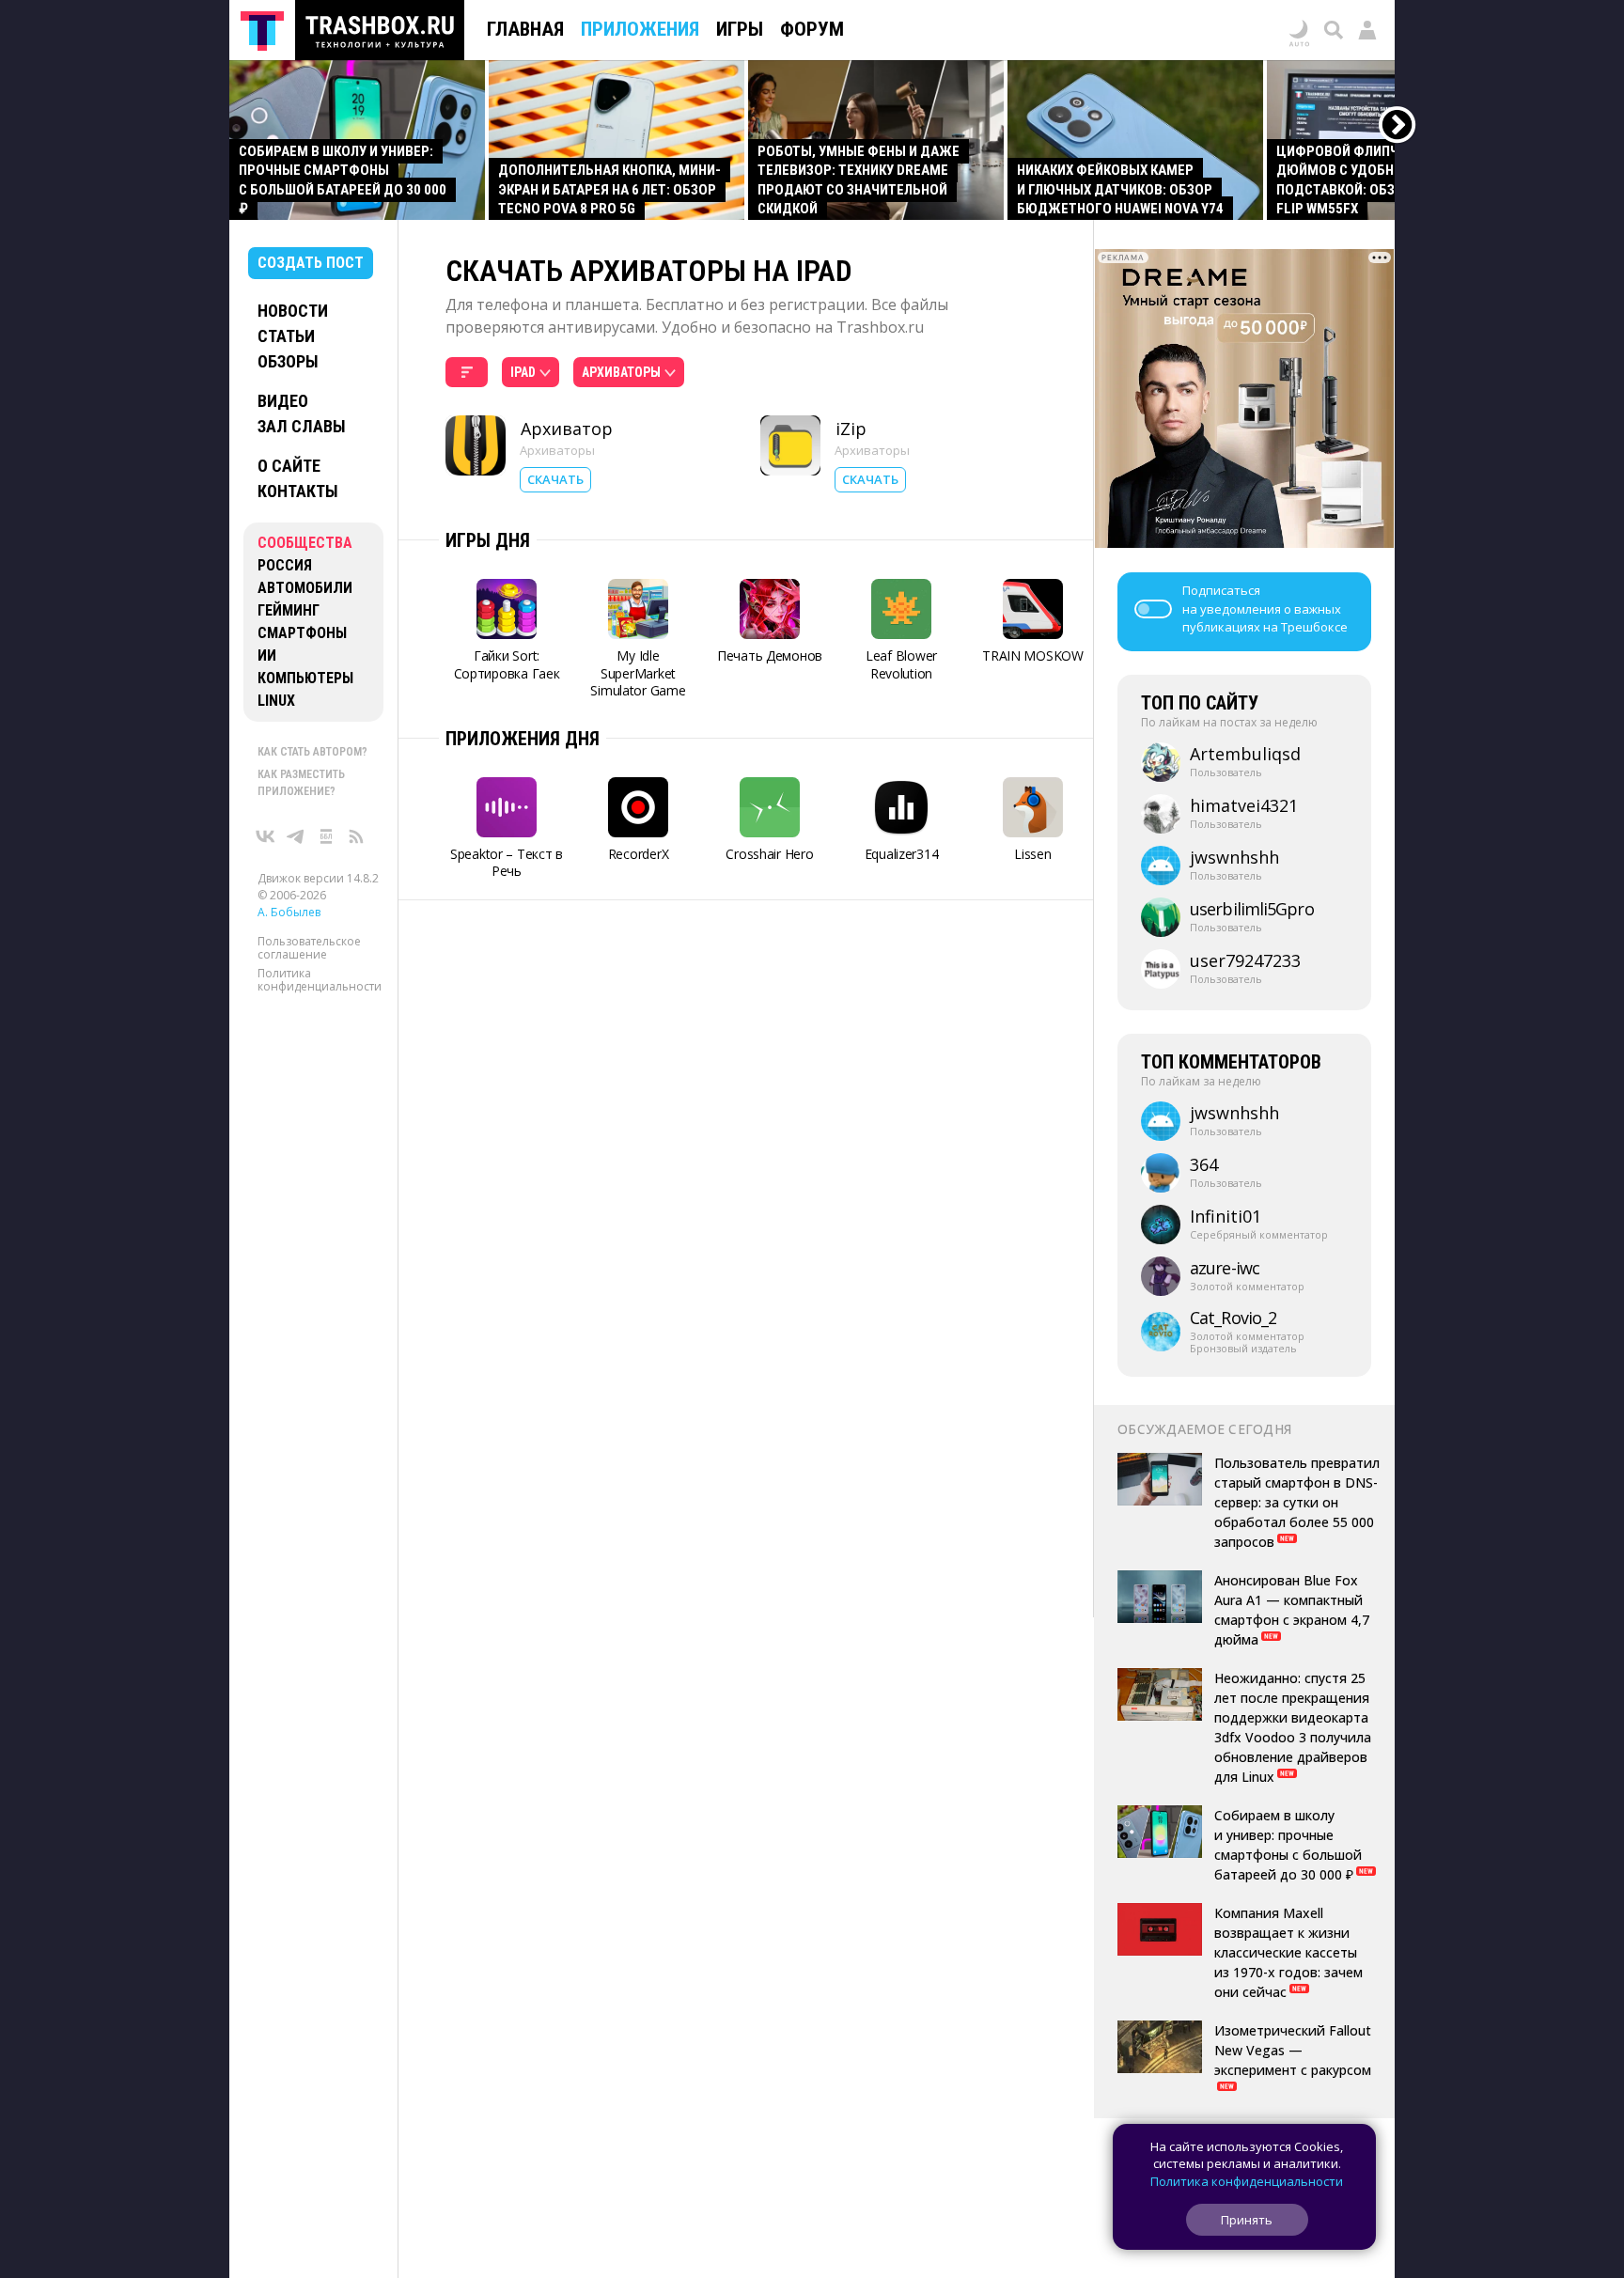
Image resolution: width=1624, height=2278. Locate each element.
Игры (740, 29)
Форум (812, 29)
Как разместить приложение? (301, 783)
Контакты (298, 491)
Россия (285, 565)
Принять (1247, 2220)
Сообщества (305, 543)
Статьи (286, 336)
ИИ (267, 655)
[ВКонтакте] (266, 836)
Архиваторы (557, 450)
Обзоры (288, 361)
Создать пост (311, 263)
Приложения (640, 29)
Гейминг (289, 610)
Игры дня (488, 540)
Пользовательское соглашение (309, 948)
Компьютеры (305, 678)
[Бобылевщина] (326, 836)
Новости (293, 311)
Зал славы (302, 426)
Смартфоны (302, 633)
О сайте (289, 466)
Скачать (555, 479)
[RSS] (356, 836)
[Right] (1398, 125)
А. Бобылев (289, 912)
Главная (525, 29)
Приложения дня (523, 739)
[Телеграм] (296, 836)
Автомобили (305, 588)
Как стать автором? (312, 752)
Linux (276, 701)
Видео (283, 401)
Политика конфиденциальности (320, 980)
